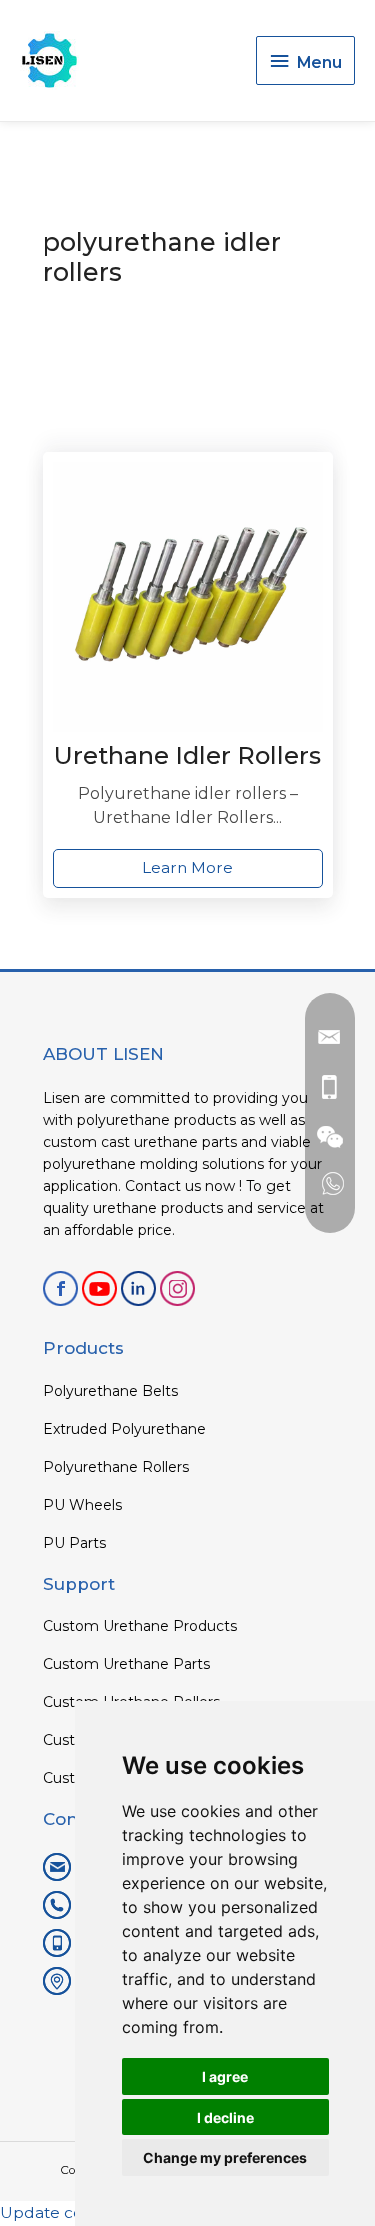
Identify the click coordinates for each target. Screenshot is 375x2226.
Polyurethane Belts (110, 1391)
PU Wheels (82, 1505)
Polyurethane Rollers (116, 1467)
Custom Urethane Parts (126, 1664)
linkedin (138, 1288)
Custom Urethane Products (140, 1626)
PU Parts (74, 1543)
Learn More (187, 867)
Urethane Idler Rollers (187, 755)
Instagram (177, 1288)
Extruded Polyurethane (124, 1429)
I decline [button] (225, 2117)
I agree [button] (225, 2076)
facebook (60, 1288)
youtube (99, 1288)
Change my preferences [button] (225, 2157)
